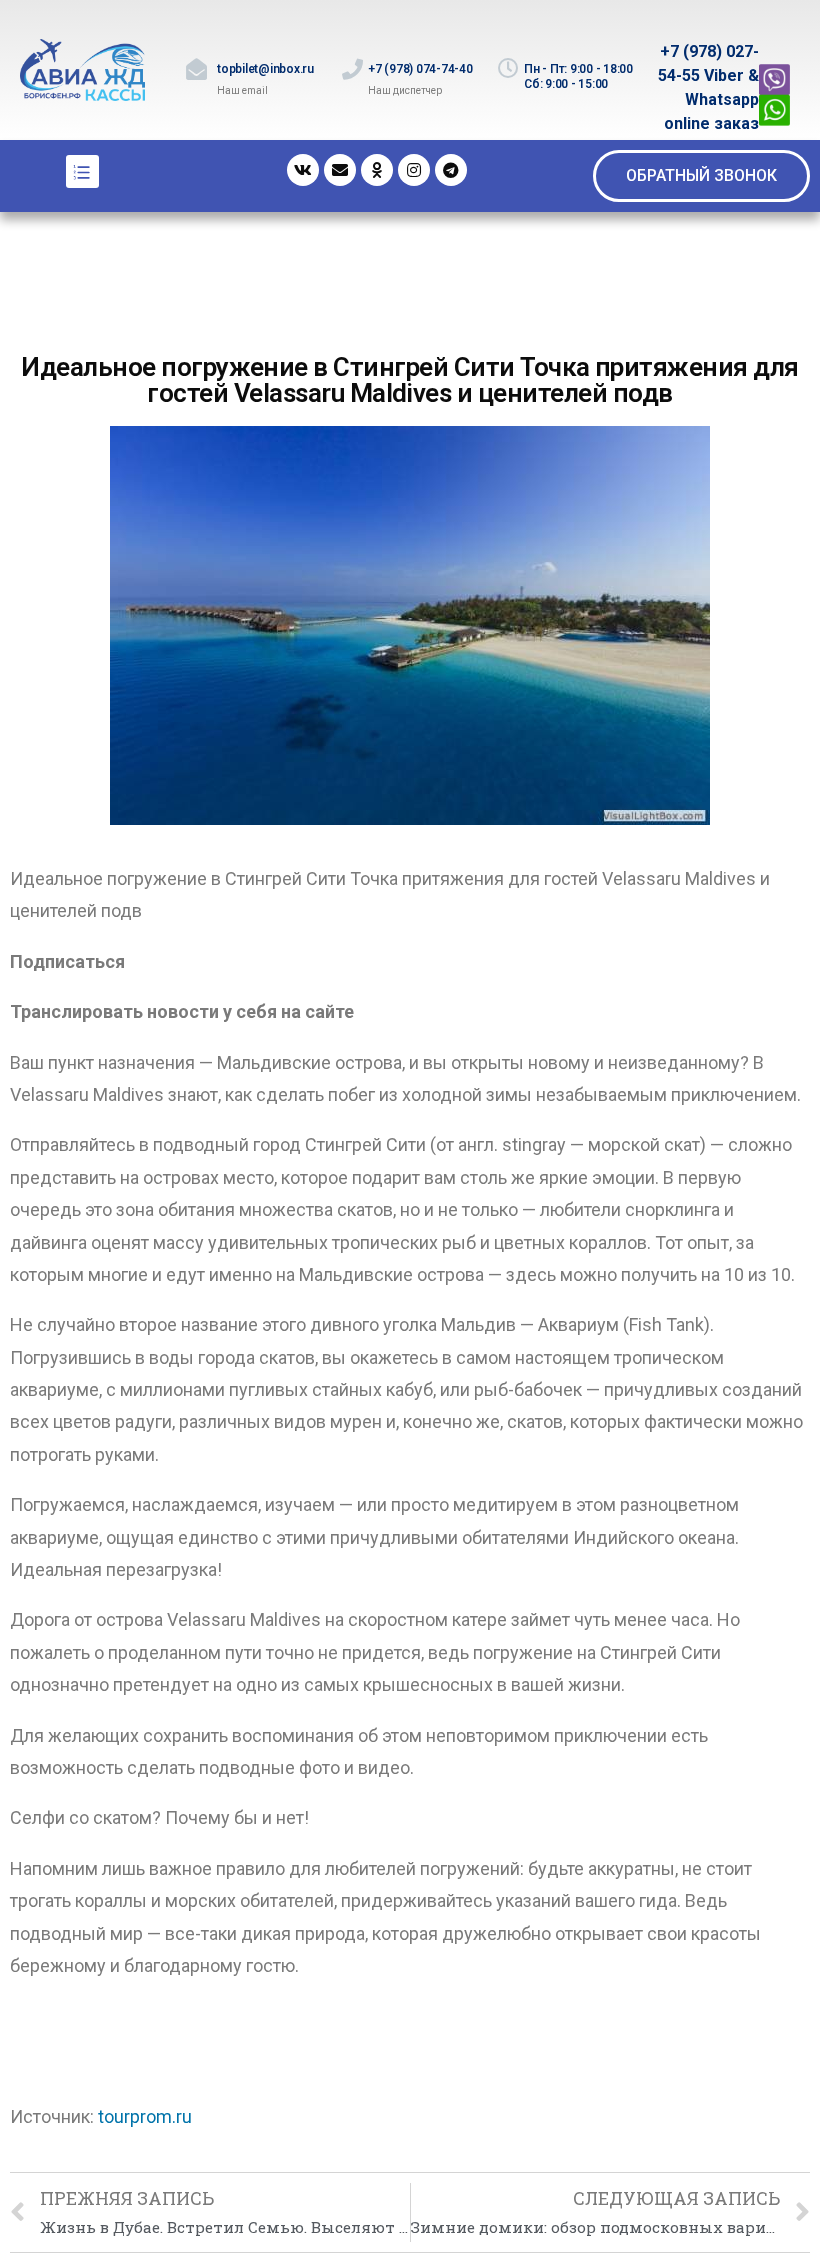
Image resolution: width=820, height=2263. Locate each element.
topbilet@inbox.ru (265, 69)
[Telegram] (451, 170)
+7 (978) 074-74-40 (420, 69)
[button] (701, 176)
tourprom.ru (145, 2116)
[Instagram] (414, 170)
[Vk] (303, 170)
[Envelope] (340, 170)
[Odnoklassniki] (377, 170)
